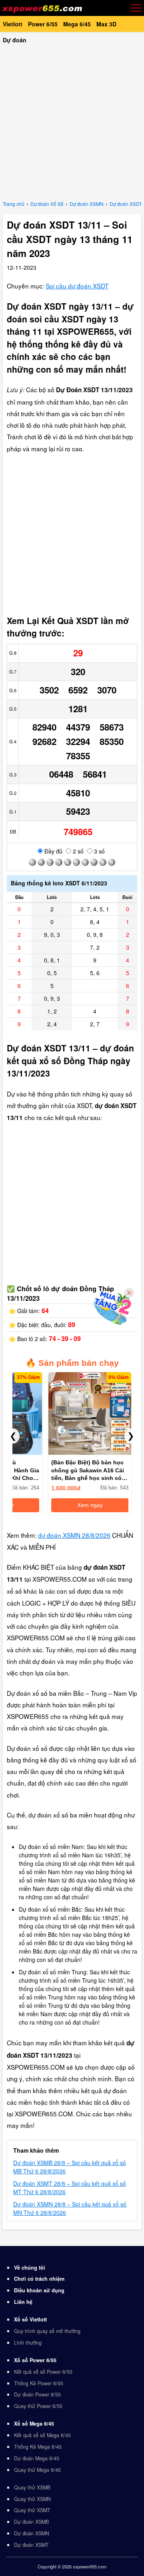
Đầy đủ (53, 851)
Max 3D (106, 24)
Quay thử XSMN (32, 2499)
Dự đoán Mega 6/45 (37, 2458)
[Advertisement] (72, 120)
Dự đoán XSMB (31, 2522)
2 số (77, 851)
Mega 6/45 (77, 24)
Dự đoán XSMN (32, 2533)
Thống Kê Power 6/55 (39, 2383)
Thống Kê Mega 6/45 (38, 2447)
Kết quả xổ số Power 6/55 (43, 2372)
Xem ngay (90, 1505)
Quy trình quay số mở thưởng (47, 2331)
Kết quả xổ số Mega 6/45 (42, 2435)
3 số (99, 851)
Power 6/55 (43, 24)
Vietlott (13, 24)
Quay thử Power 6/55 (38, 2406)
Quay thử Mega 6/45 (37, 2470)
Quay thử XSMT (32, 2510)
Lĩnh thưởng (28, 2343)
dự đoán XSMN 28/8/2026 (74, 1535)
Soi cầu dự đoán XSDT (77, 286)
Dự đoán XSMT (31, 2545)
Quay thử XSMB (32, 2487)
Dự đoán (15, 40)
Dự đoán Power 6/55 (37, 2394)
